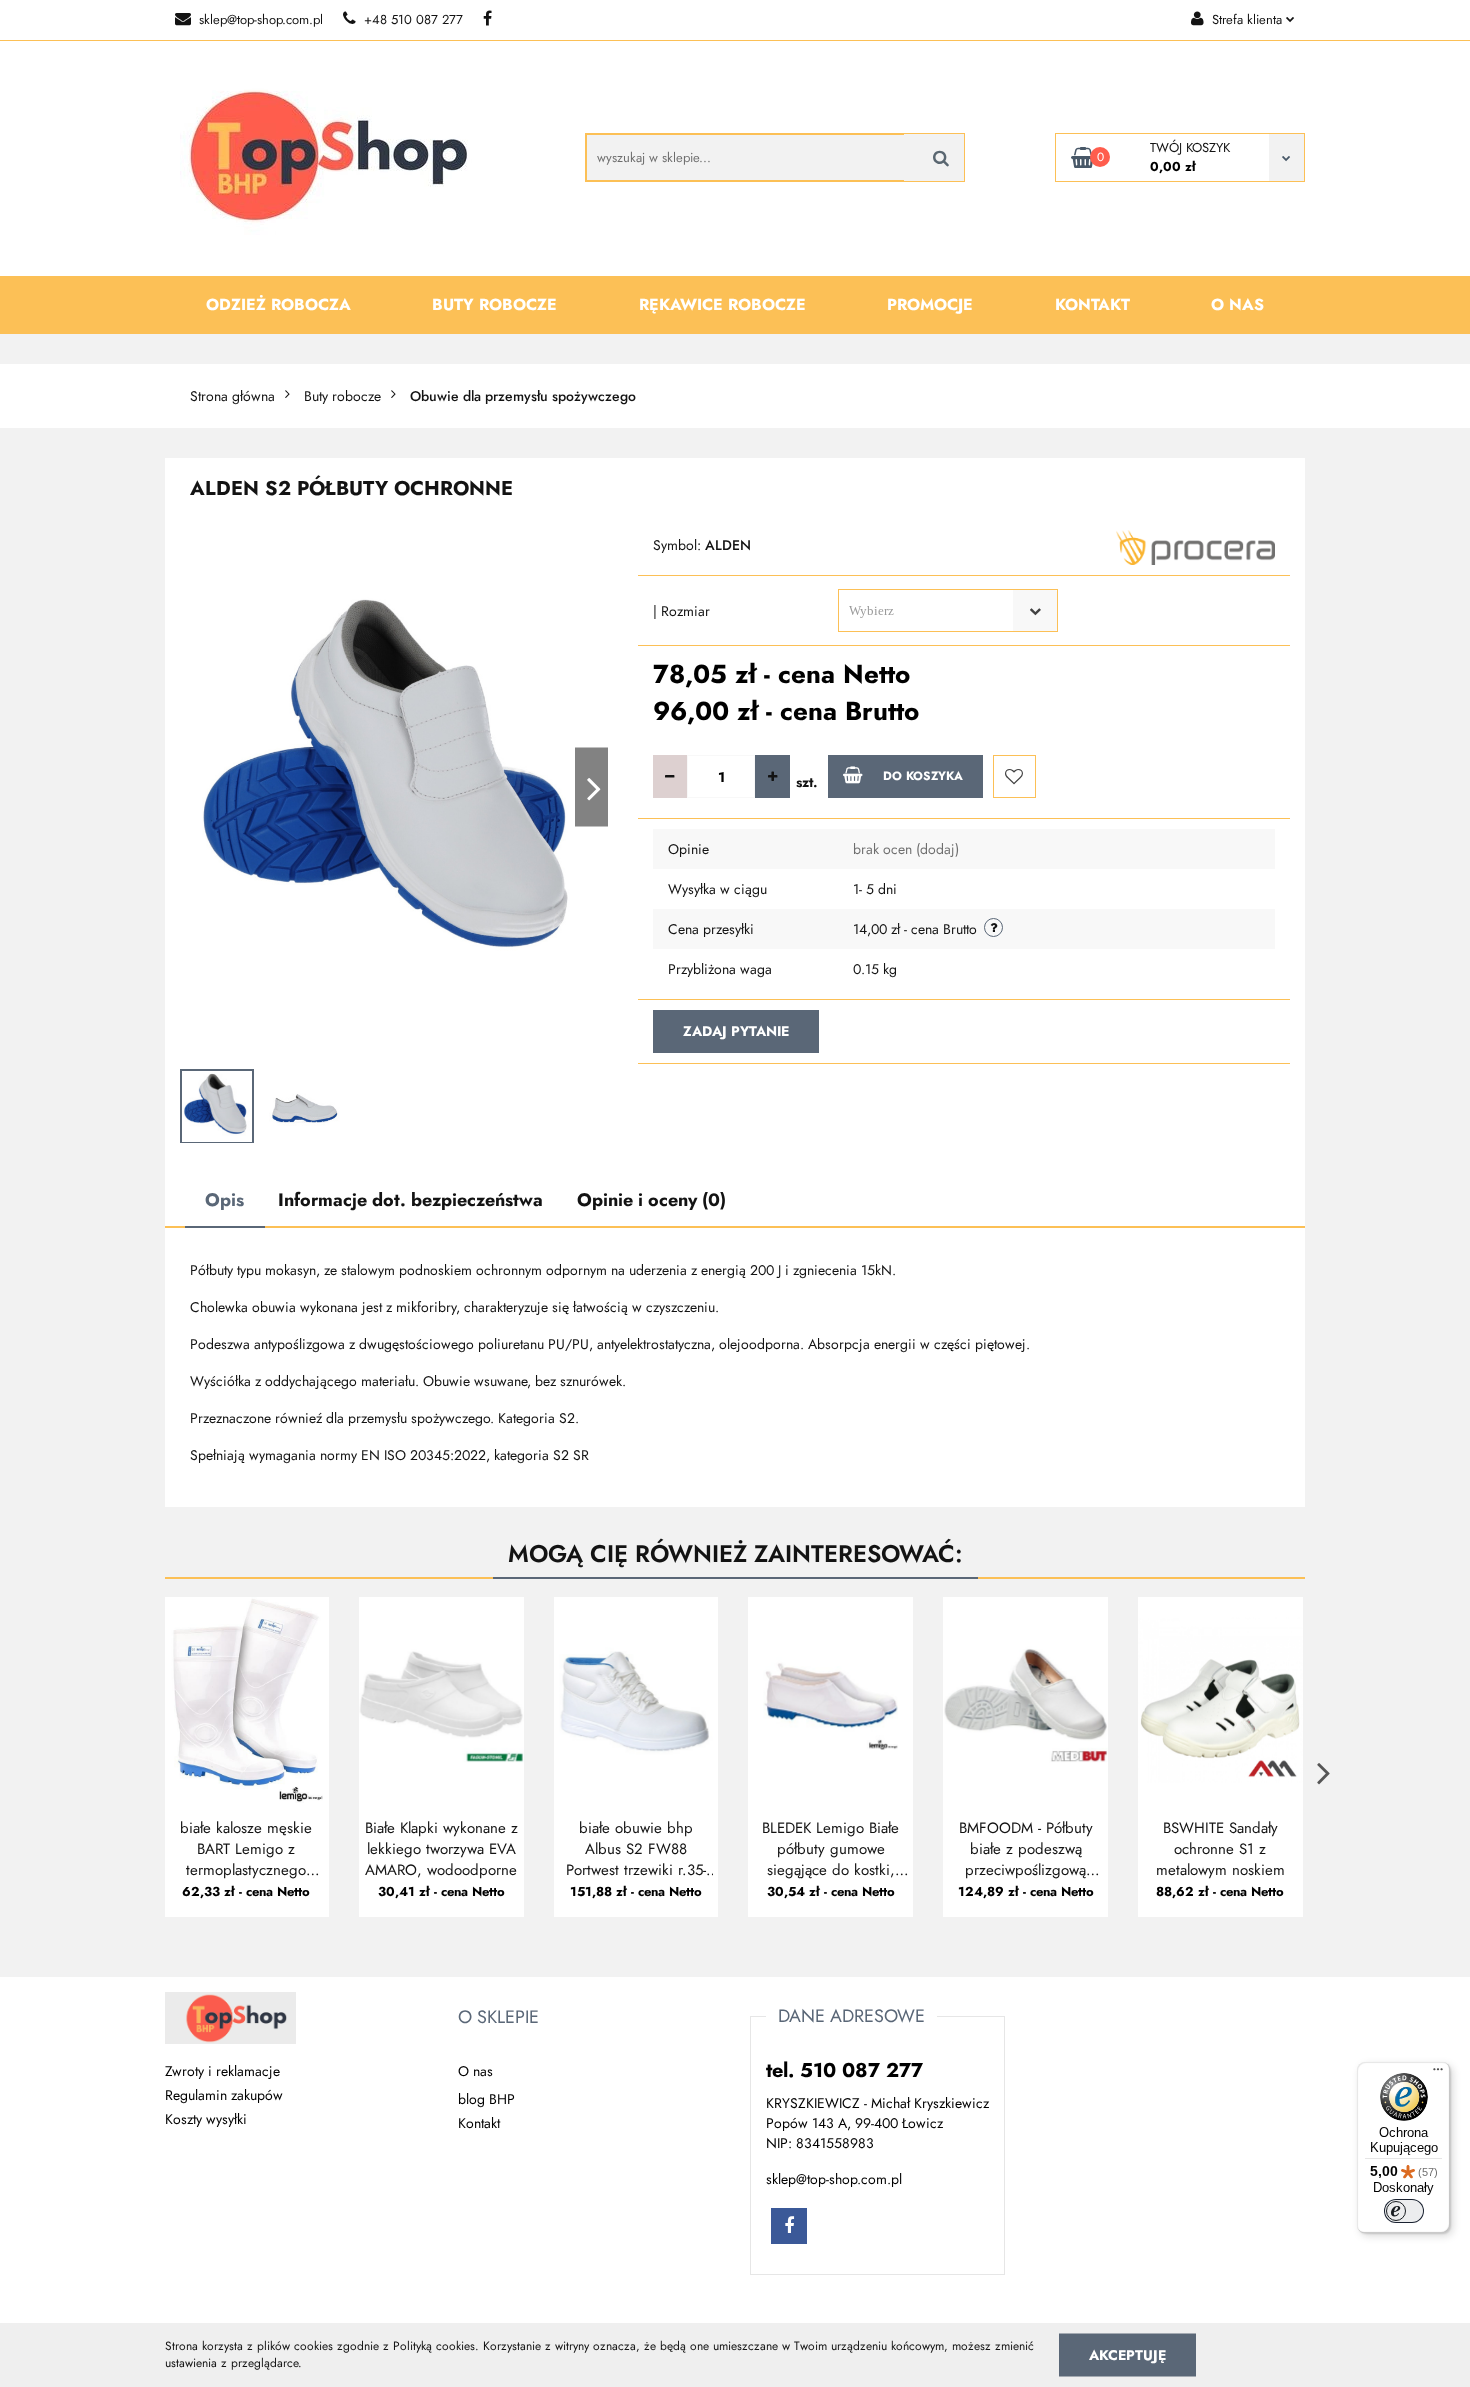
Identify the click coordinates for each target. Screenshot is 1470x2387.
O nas (1237, 304)
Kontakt (1092, 304)
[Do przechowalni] (1014, 776)
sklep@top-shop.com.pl (261, 19)
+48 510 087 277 (413, 19)
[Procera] (1195, 546)
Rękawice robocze (722, 304)
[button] (498, 2018)
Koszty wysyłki (206, 2119)
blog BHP (486, 2099)
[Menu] (1438, 2074)
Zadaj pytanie (736, 1031)
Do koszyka (923, 776)
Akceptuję (1127, 2354)
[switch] (1404, 2211)
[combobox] (948, 610)
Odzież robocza (278, 304)
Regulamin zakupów (224, 2095)
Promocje (930, 304)
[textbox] (930, 610)
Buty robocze (494, 304)
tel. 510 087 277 (844, 2070)
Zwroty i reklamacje (222, 2071)
